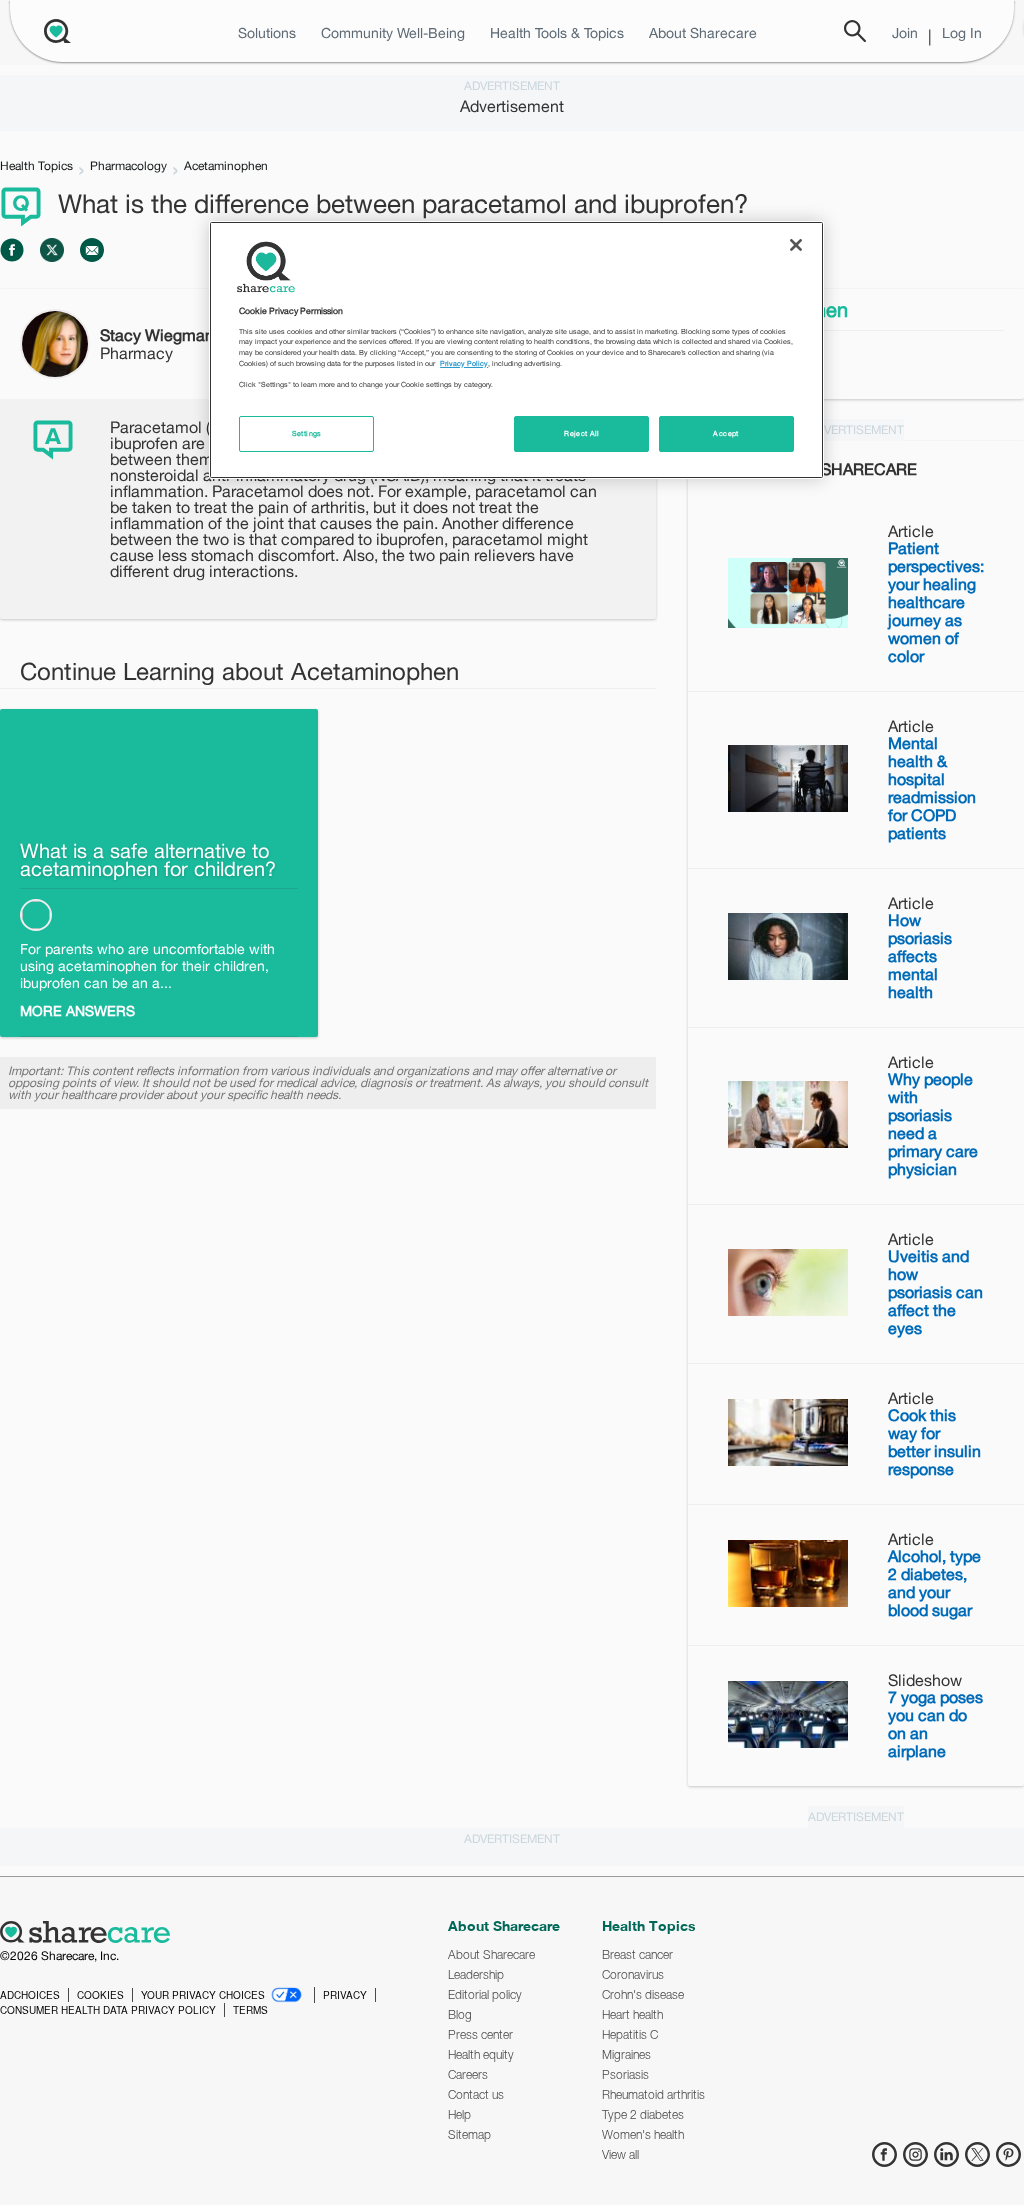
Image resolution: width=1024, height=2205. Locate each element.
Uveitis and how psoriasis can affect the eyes (935, 1292)
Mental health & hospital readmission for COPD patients (932, 788)
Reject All (582, 433)
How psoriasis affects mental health (920, 956)
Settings (307, 433)
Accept (725, 433)
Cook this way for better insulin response (934, 1442)
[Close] (796, 245)
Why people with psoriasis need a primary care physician (933, 1124)
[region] (516, 350)
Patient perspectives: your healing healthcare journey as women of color (936, 602)
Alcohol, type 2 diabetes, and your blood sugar (934, 1583)
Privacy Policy (464, 363)
